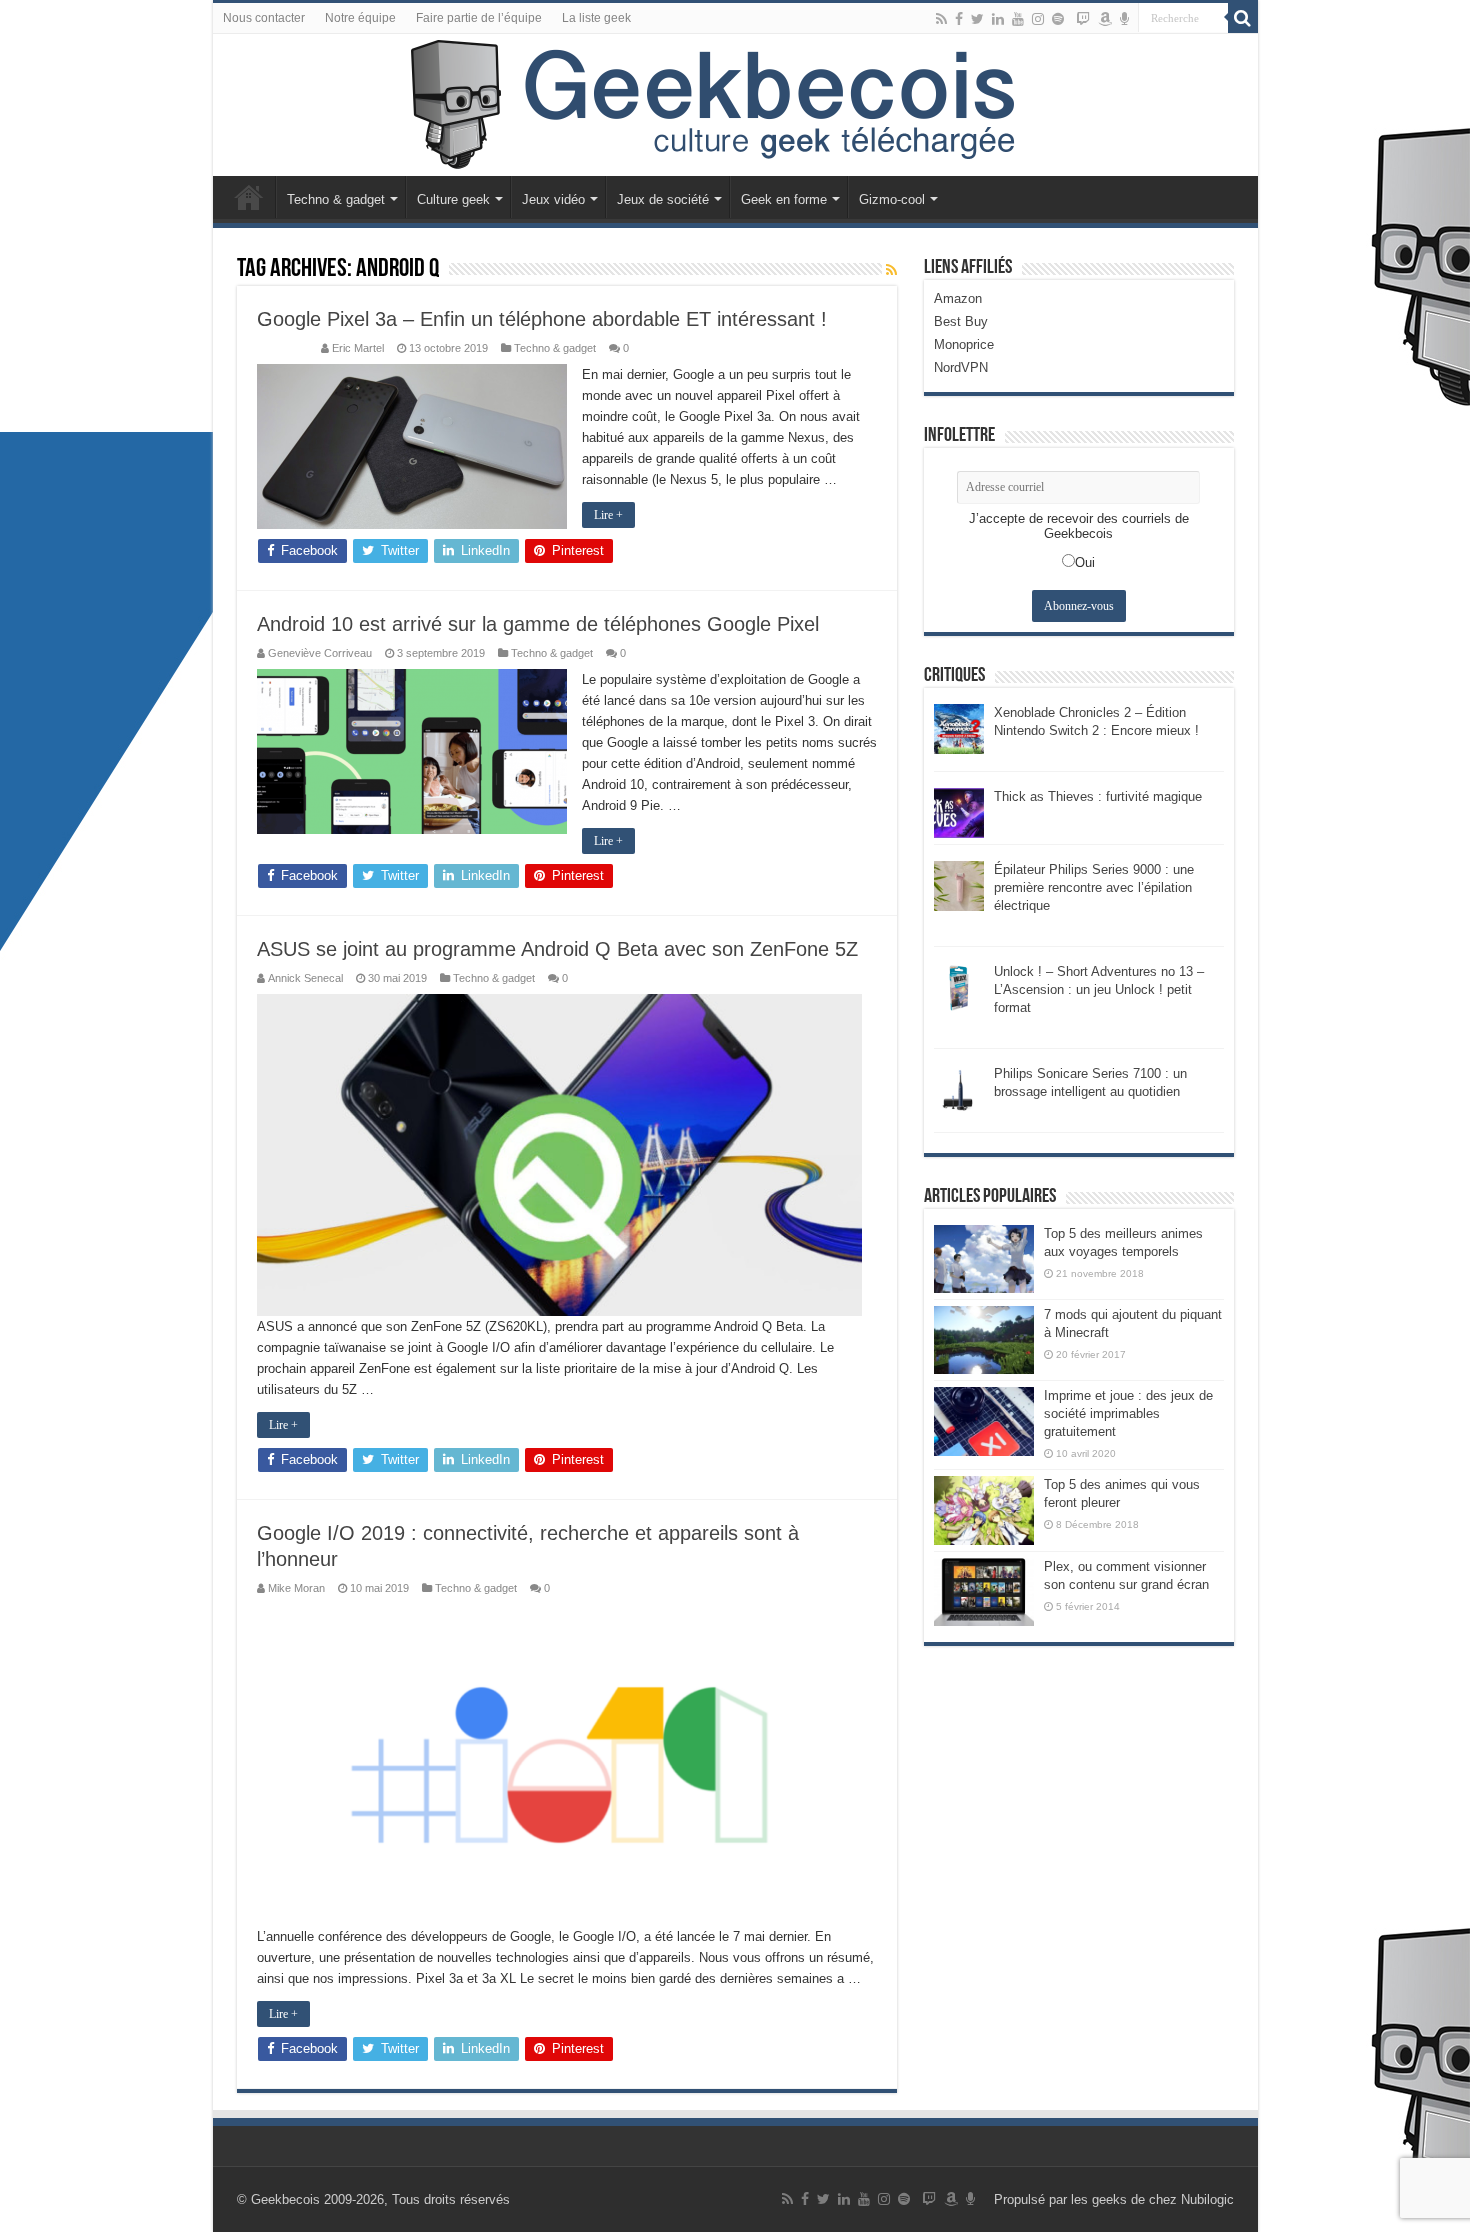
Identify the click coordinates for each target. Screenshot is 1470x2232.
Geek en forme (784, 199)
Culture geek (453, 199)
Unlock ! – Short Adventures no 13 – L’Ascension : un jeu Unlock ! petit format (1099, 989)
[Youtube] (1018, 19)
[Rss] (941, 19)
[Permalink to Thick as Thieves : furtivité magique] (959, 811)
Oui (1085, 562)
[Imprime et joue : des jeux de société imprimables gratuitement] (984, 1421)
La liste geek (596, 18)
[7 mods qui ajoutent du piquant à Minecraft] (984, 1340)
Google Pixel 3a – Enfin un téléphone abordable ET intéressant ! (542, 319)
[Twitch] (1083, 19)
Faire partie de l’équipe (479, 18)
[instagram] (1038, 19)
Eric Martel (358, 348)
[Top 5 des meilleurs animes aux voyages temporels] (984, 1259)
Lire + (608, 515)
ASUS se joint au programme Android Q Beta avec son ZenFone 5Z (557, 949)
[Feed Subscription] (891, 270)
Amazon (958, 298)
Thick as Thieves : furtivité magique (1098, 796)
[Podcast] (1124, 19)
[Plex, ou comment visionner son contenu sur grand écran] (984, 1592)
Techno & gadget (336, 199)
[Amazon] (1105, 19)
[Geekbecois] (735, 105)
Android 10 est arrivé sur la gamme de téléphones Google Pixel (538, 624)
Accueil (249, 197)
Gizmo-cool (892, 199)
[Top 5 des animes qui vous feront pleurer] (984, 1510)
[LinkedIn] (998, 19)
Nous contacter (264, 18)
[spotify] (1058, 19)
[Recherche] (1243, 18)
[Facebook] (959, 19)
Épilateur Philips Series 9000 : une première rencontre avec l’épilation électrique (1094, 887)
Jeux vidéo (553, 199)
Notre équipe (360, 18)
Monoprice (964, 344)
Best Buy (961, 321)
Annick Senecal (305, 978)
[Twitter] (977, 19)
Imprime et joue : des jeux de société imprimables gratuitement (1128, 1413)
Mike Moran (296, 1588)
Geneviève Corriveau (320, 653)
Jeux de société (663, 199)
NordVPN (961, 367)
